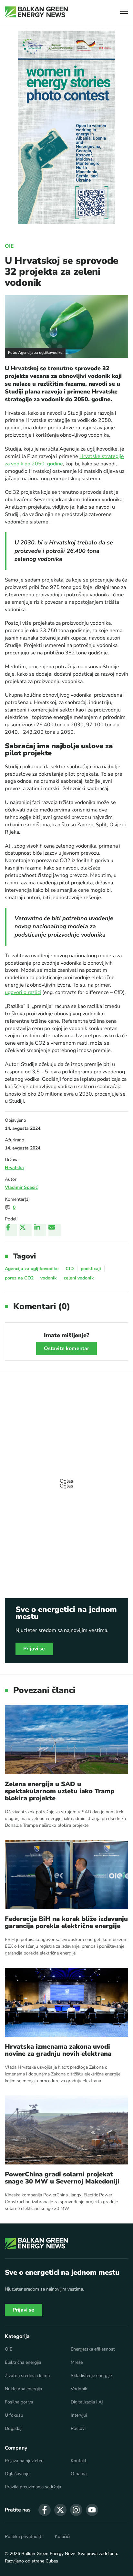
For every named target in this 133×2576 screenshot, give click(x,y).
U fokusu (14, 2415)
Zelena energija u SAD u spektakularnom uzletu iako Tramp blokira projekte (60, 1791)
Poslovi (78, 2429)
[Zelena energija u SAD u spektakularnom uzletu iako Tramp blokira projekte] (66, 1740)
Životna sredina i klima (27, 2376)
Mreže (77, 2362)
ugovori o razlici (23, 992)
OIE (9, 246)
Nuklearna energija (23, 2389)
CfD (70, 1269)
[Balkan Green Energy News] (36, 12)
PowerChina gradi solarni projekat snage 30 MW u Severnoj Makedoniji (62, 2178)
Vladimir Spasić (21, 1187)
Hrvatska (14, 1168)
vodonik (49, 1278)
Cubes (52, 2561)
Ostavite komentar (67, 1348)
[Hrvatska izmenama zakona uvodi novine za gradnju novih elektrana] (66, 2002)
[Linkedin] (40, 1230)
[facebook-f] (45, 2510)
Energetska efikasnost (93, 2349)
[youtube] (92, 2510)
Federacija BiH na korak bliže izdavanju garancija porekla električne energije (66, 1923)
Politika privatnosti (24, 2537)
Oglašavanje (17, 2474)
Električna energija (23, 2362)
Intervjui (79, 2415)
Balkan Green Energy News (49, 2554)
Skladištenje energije (91, 2376)
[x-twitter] (60, 2510)
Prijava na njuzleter (24, 2461)
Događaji (14, 2429)
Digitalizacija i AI (87, 2402)
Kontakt (79, 2461)
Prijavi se (34, 1649)
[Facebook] (11, 1230)
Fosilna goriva (19, 2402)
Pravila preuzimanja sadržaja (33, 2487)
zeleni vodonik (79, 1278)
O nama (79, 2474)
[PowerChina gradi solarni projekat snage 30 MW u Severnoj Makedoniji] (66, 2130)
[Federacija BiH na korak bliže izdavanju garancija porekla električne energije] (66, 1875)
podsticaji (91, 1269)
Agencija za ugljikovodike (32, 1269)
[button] (124, 12)
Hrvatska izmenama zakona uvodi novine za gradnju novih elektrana (58, 2050)
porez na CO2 (19, 1278)
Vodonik (79, 2389)
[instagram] (76, 2510)
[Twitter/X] (26, 1230)
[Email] (55, 1230)
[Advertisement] (66, 1480)
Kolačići (62, 2537)
